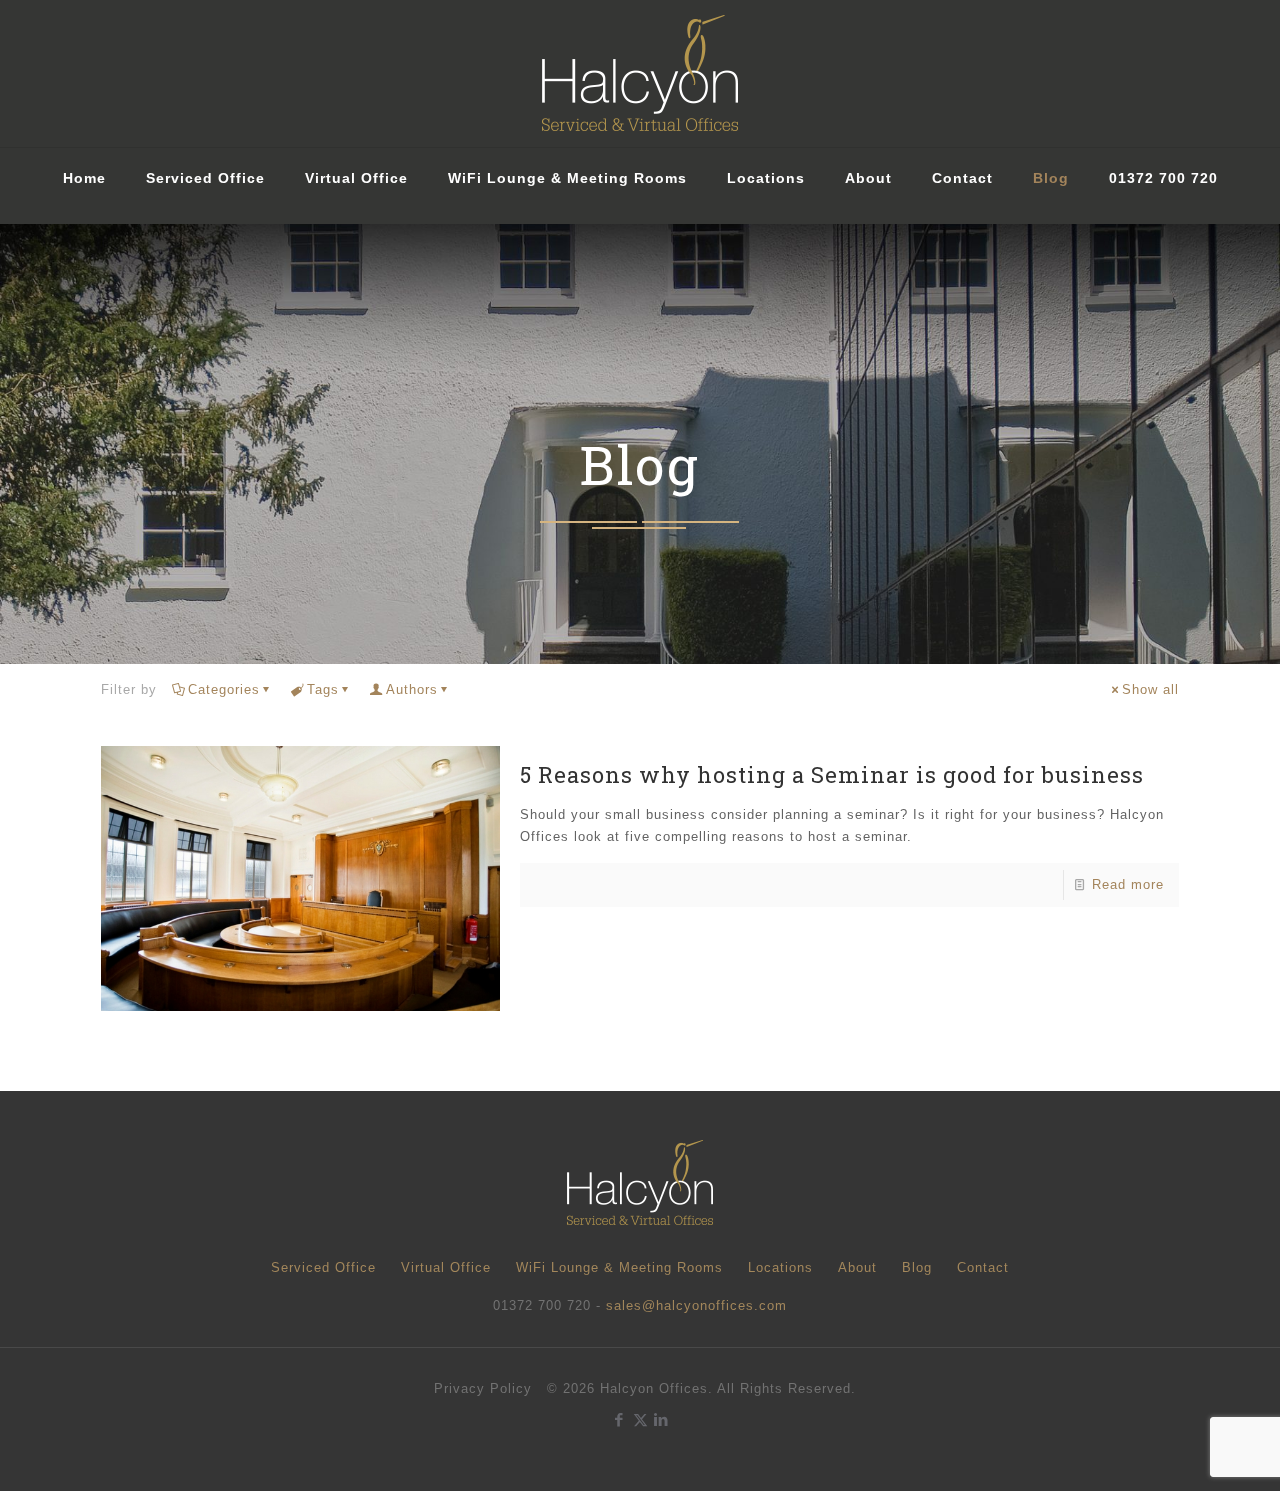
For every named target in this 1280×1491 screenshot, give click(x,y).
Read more (1128, 884)
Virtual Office (446, 1267)
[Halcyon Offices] (640, 73)
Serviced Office (323, 1267)
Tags (323, 689)
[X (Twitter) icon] (640, 1419)
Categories (224, 689)
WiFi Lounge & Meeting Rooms (619, 1267)
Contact (983, 1267)
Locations (780, 1267)
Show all (1150, 689)
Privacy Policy (483, 1388)
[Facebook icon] (619, 1419)
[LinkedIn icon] (661, 1419)
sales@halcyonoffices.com (696, 1305)
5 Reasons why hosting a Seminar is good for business (832, 774)
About (857, 1267)
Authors (412, 689)
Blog (917, 1267)
